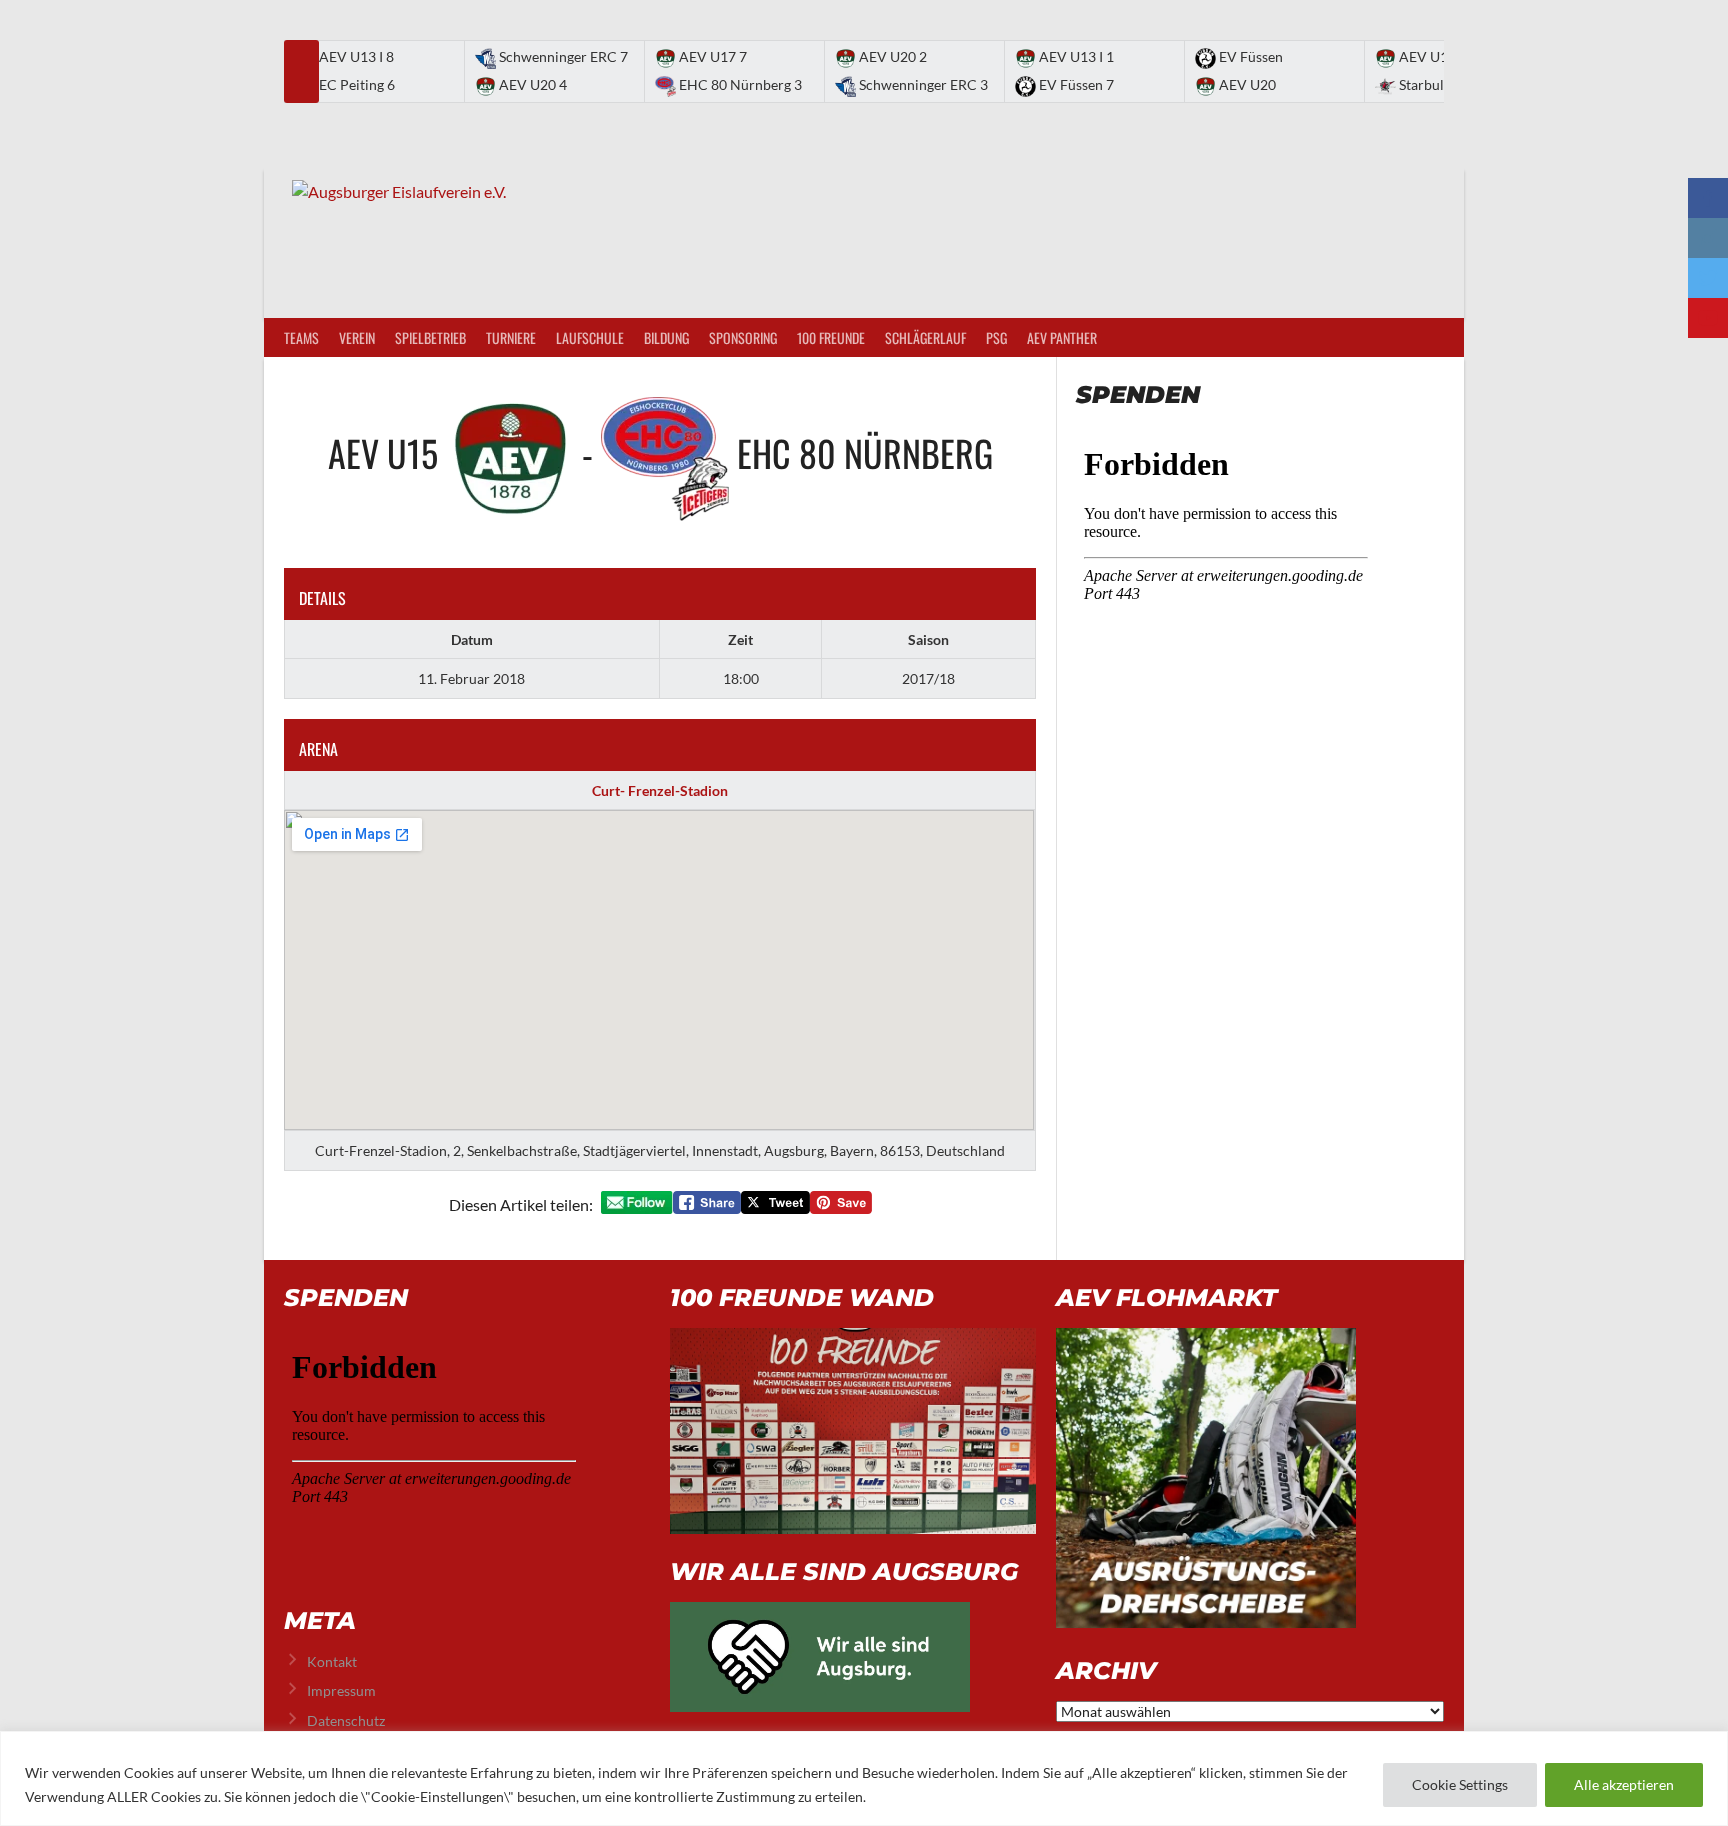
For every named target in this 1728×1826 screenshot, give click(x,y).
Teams (301, 337)
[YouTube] (1708, 318)
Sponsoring (743, 337)
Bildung (666, 337)
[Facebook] (1708, 198)
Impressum (341, 1690)
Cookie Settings (1460, 1784)
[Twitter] (1708, 278)
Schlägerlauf (925, 337)
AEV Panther (1062, 337)
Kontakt (332, 1661)
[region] (864, 1778)
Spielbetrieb (430, 337)
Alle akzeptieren (1624, 1784)
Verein (357, 337)
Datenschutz (346, 1720)
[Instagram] (1708, 238)
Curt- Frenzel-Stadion (660, 790)
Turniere (511, 337)
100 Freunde (831, 337)
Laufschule (590, 337)
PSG (996, 337)
